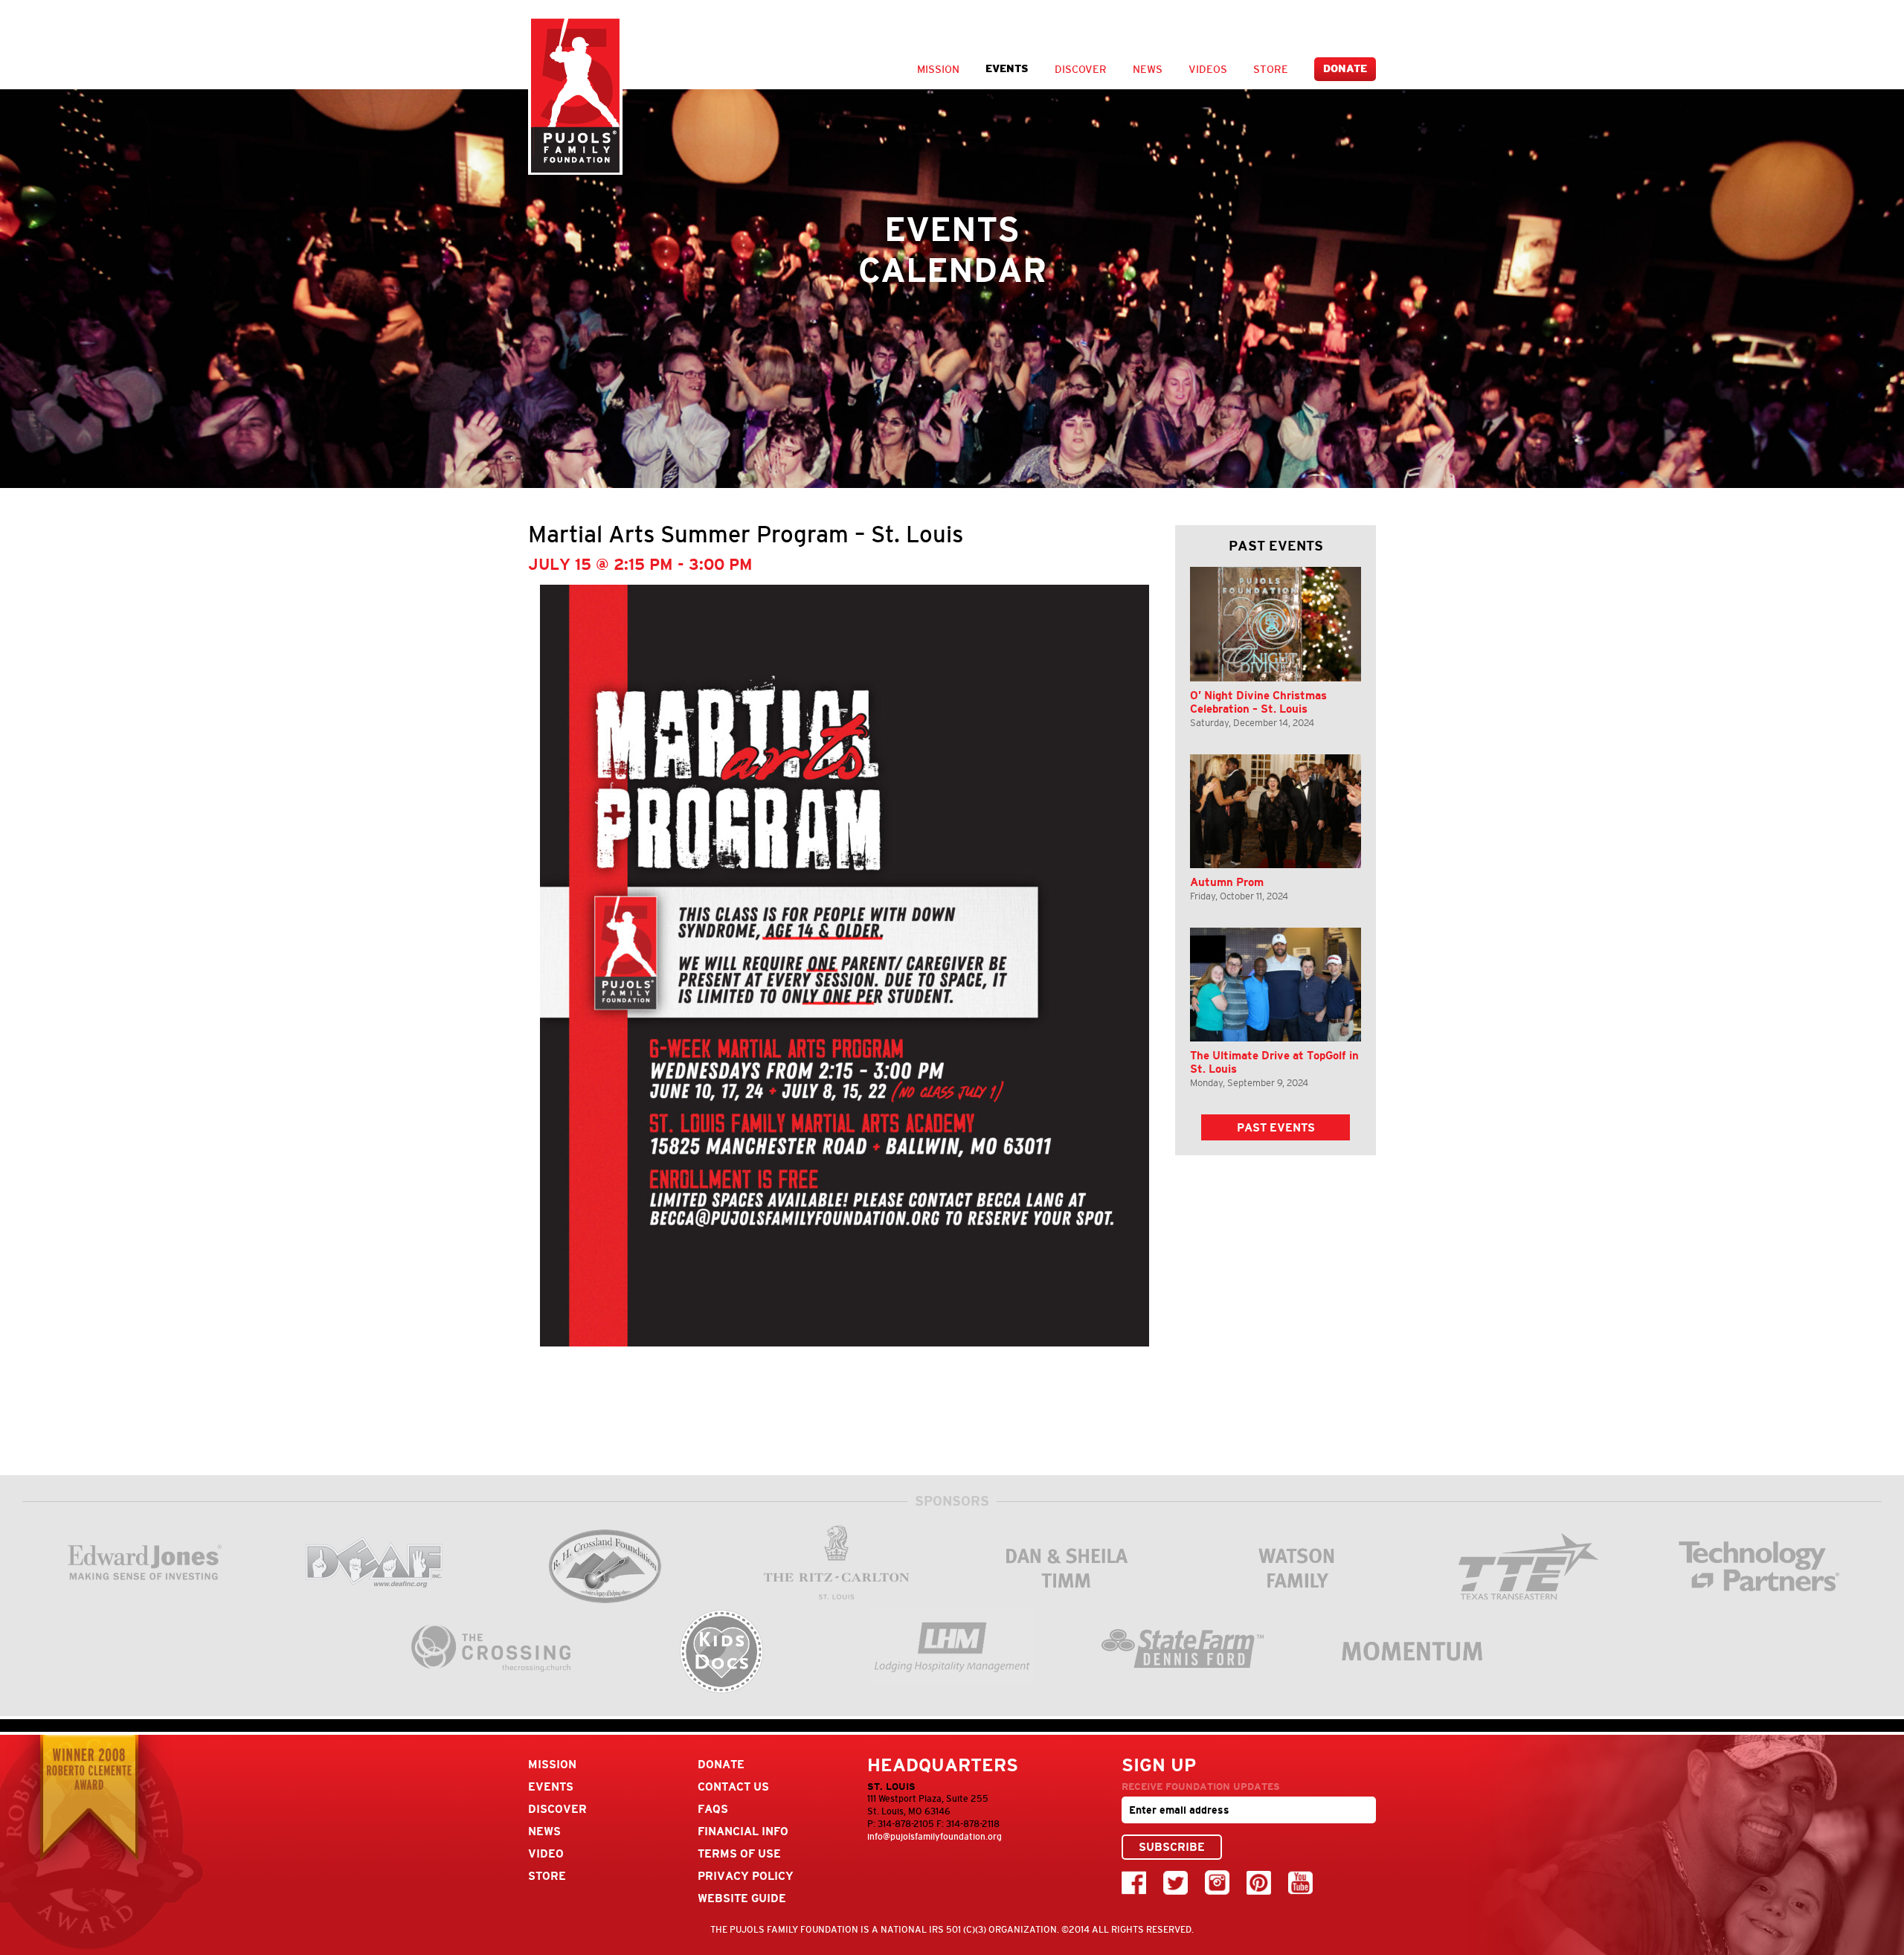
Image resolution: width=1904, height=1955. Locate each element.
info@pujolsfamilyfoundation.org (935, 1837)
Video (546, 1853)
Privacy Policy (746, 1876)
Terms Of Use (739, 1853)
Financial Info (743, 1831)
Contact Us (733, 1787)
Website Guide (742, 1898)
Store (1271, 69)
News (1148, 69)
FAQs (713, 1809)
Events (1007, 69)
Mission (938, 69)
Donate (1345, 69)
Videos (1208, 69)
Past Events (1276, 1127)
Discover (1081, 69)
